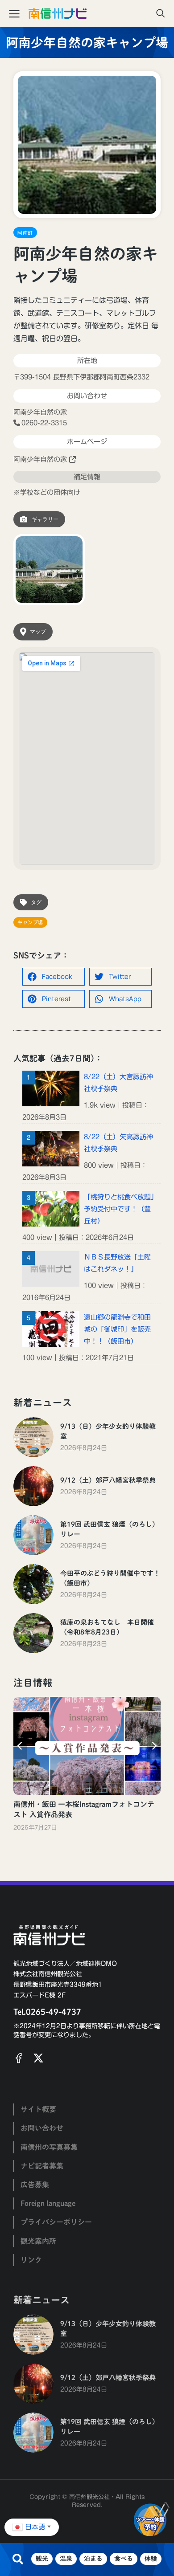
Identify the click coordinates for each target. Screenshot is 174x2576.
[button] (54, 977)
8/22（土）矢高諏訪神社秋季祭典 (118, 1143)
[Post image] (33, 1437)
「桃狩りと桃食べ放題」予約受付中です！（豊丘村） (119, 1209)
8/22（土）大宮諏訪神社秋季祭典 (118, 1083)
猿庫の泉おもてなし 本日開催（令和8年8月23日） (107, 1627)
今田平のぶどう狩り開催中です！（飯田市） (110, 1578)
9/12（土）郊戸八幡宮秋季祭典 (108, 1480)
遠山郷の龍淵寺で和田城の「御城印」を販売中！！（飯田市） (117, 1329)
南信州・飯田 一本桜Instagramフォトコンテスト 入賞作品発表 (84, 1809)
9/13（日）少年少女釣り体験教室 (108, 1431)
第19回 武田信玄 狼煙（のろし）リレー (110, 1529)
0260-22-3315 (44, 423)
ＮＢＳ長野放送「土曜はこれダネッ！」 (117, 1263)
